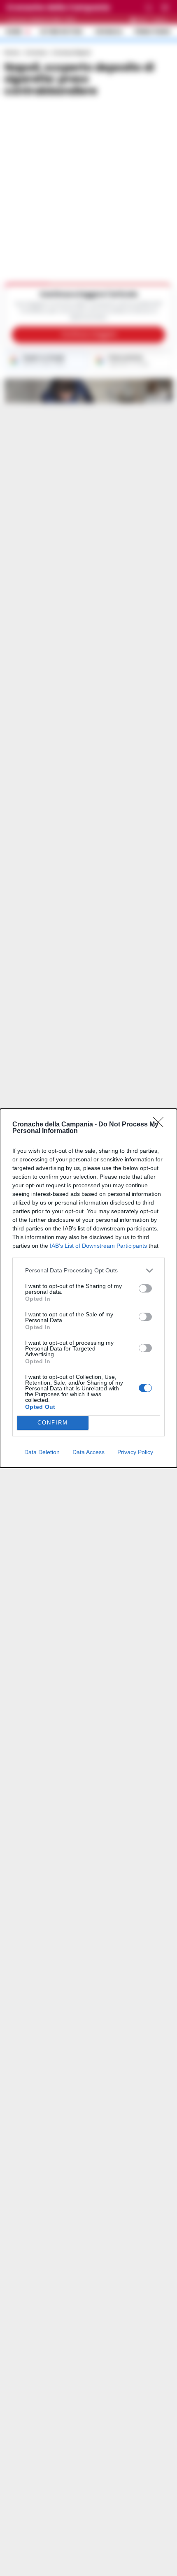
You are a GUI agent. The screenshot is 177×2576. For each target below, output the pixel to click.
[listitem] (88, 1271)
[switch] (145, 1288)
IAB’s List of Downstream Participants (98, 1246)
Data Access (88, 1452)
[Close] (161, 1125)
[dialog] (88, 1288)
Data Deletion (42, 1452)
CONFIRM (53, 1423)
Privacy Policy (135, 1452)
